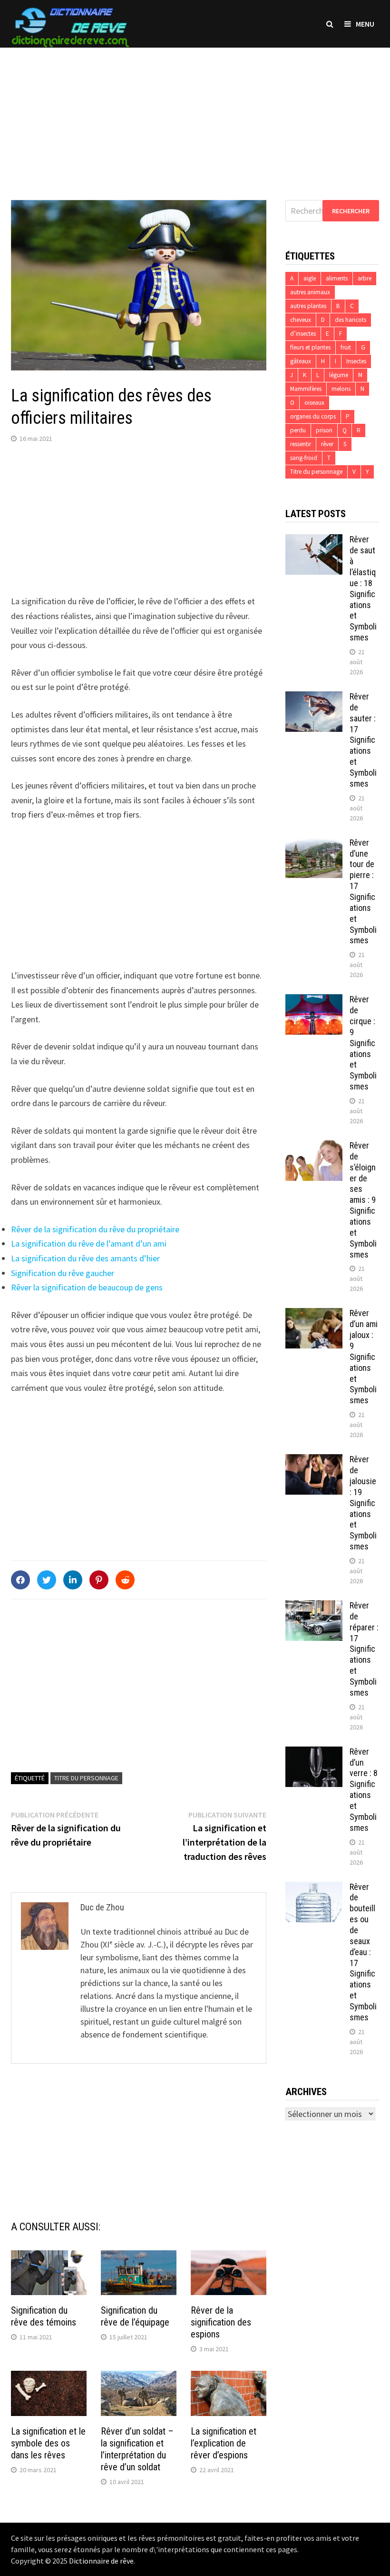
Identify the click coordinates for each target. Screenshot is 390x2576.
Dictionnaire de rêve (101, 2561)
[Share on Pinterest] (99, 1580)
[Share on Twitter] (47, 1580)
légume (339, 375)
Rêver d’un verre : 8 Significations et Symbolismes (364, 1790)
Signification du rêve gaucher (63, 1273)
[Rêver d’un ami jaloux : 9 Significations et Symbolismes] (314, 1314)
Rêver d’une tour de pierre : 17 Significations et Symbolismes (363, 892)
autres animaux (310, 292)
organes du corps (313, 416)
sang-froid (304, 458)
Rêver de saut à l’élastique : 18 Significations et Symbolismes (363, 588)
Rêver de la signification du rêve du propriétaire (95, 1229)
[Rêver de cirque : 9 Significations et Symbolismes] (314, 1001)
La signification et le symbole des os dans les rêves (48, 2443)
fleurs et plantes (310, 347)
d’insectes (303, 334)
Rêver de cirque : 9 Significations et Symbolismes (363, 1043)
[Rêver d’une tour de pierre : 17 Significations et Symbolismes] (314, 844)
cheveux (301, 320)
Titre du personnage (86, 1778)
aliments (337, 278)
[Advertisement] (195, 114)
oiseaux (314, 403)
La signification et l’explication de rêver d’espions (224, 2443)
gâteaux (301, 361)
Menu (365, 24)
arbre (365, 278)
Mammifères (306, 389)
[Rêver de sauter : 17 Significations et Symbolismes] (314, 698)
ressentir (301, 444)
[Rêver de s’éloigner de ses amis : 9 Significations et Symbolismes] (314, 1147)
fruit (346, 347)
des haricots (351, 320)
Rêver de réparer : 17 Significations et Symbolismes (364, 1649)
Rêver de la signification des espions (221, 2322)
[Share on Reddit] (125, 1580)
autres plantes (308, 306)
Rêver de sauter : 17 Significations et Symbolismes (363, 740)
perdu (298, 430)
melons (341, 389)
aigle (310, 278)
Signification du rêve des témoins (44, 2316)
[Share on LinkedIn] (73, 1580)
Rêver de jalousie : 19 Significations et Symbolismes (363, 1503)
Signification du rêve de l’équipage (135, 2316)
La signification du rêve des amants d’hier (85, 1258)
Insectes (356, 361)
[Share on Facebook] (20, 1580)
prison (324, 430)
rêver (327, 444)
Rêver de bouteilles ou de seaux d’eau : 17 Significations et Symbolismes (363, 1952)
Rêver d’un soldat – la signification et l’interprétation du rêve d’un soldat (137, 2449)
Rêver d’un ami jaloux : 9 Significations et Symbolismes (364, 1357)
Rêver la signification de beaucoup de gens (87, 1287)
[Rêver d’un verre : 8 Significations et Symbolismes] (314, 1753)
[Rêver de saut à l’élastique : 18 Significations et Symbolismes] (314, 541)
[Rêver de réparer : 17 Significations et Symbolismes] (314, 1607)
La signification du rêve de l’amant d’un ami (89, 1243)
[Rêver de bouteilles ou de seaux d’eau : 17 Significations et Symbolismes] (314, 1888)
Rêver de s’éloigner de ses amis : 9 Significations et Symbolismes (363, 1200)
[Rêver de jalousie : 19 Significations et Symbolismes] (314, 1461)
